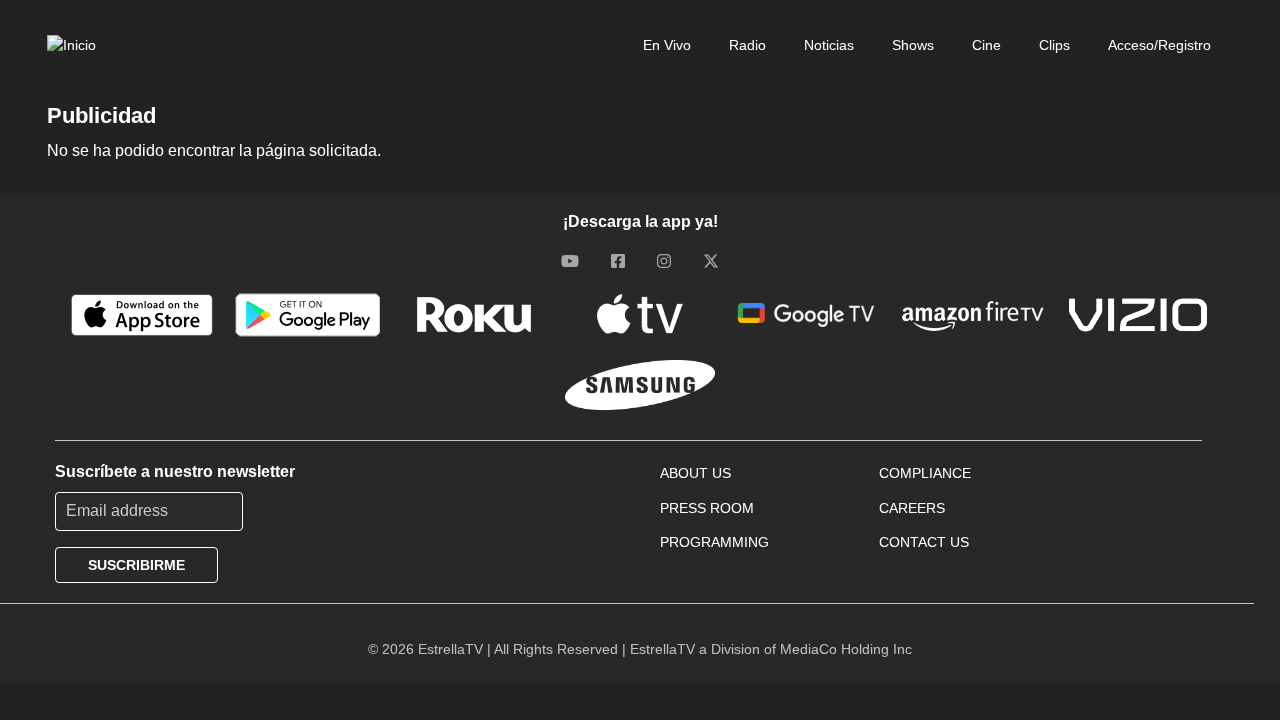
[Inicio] (71, 45)
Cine (986, 45)
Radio (747, 45)
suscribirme (136, 565)
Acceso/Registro (1159, 45)
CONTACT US (924, 542)
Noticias (829, 45)
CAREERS (912, 508)
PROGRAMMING (714, 542)
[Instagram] (664, 261)
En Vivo (667, 45)
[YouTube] (570, 261)
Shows (913, 45)
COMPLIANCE (925, 473)
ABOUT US (695, 473)
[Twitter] (711, 261)
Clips (1054, 45)
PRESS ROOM (707, 508)
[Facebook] (618, 261)
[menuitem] (655, 45)
